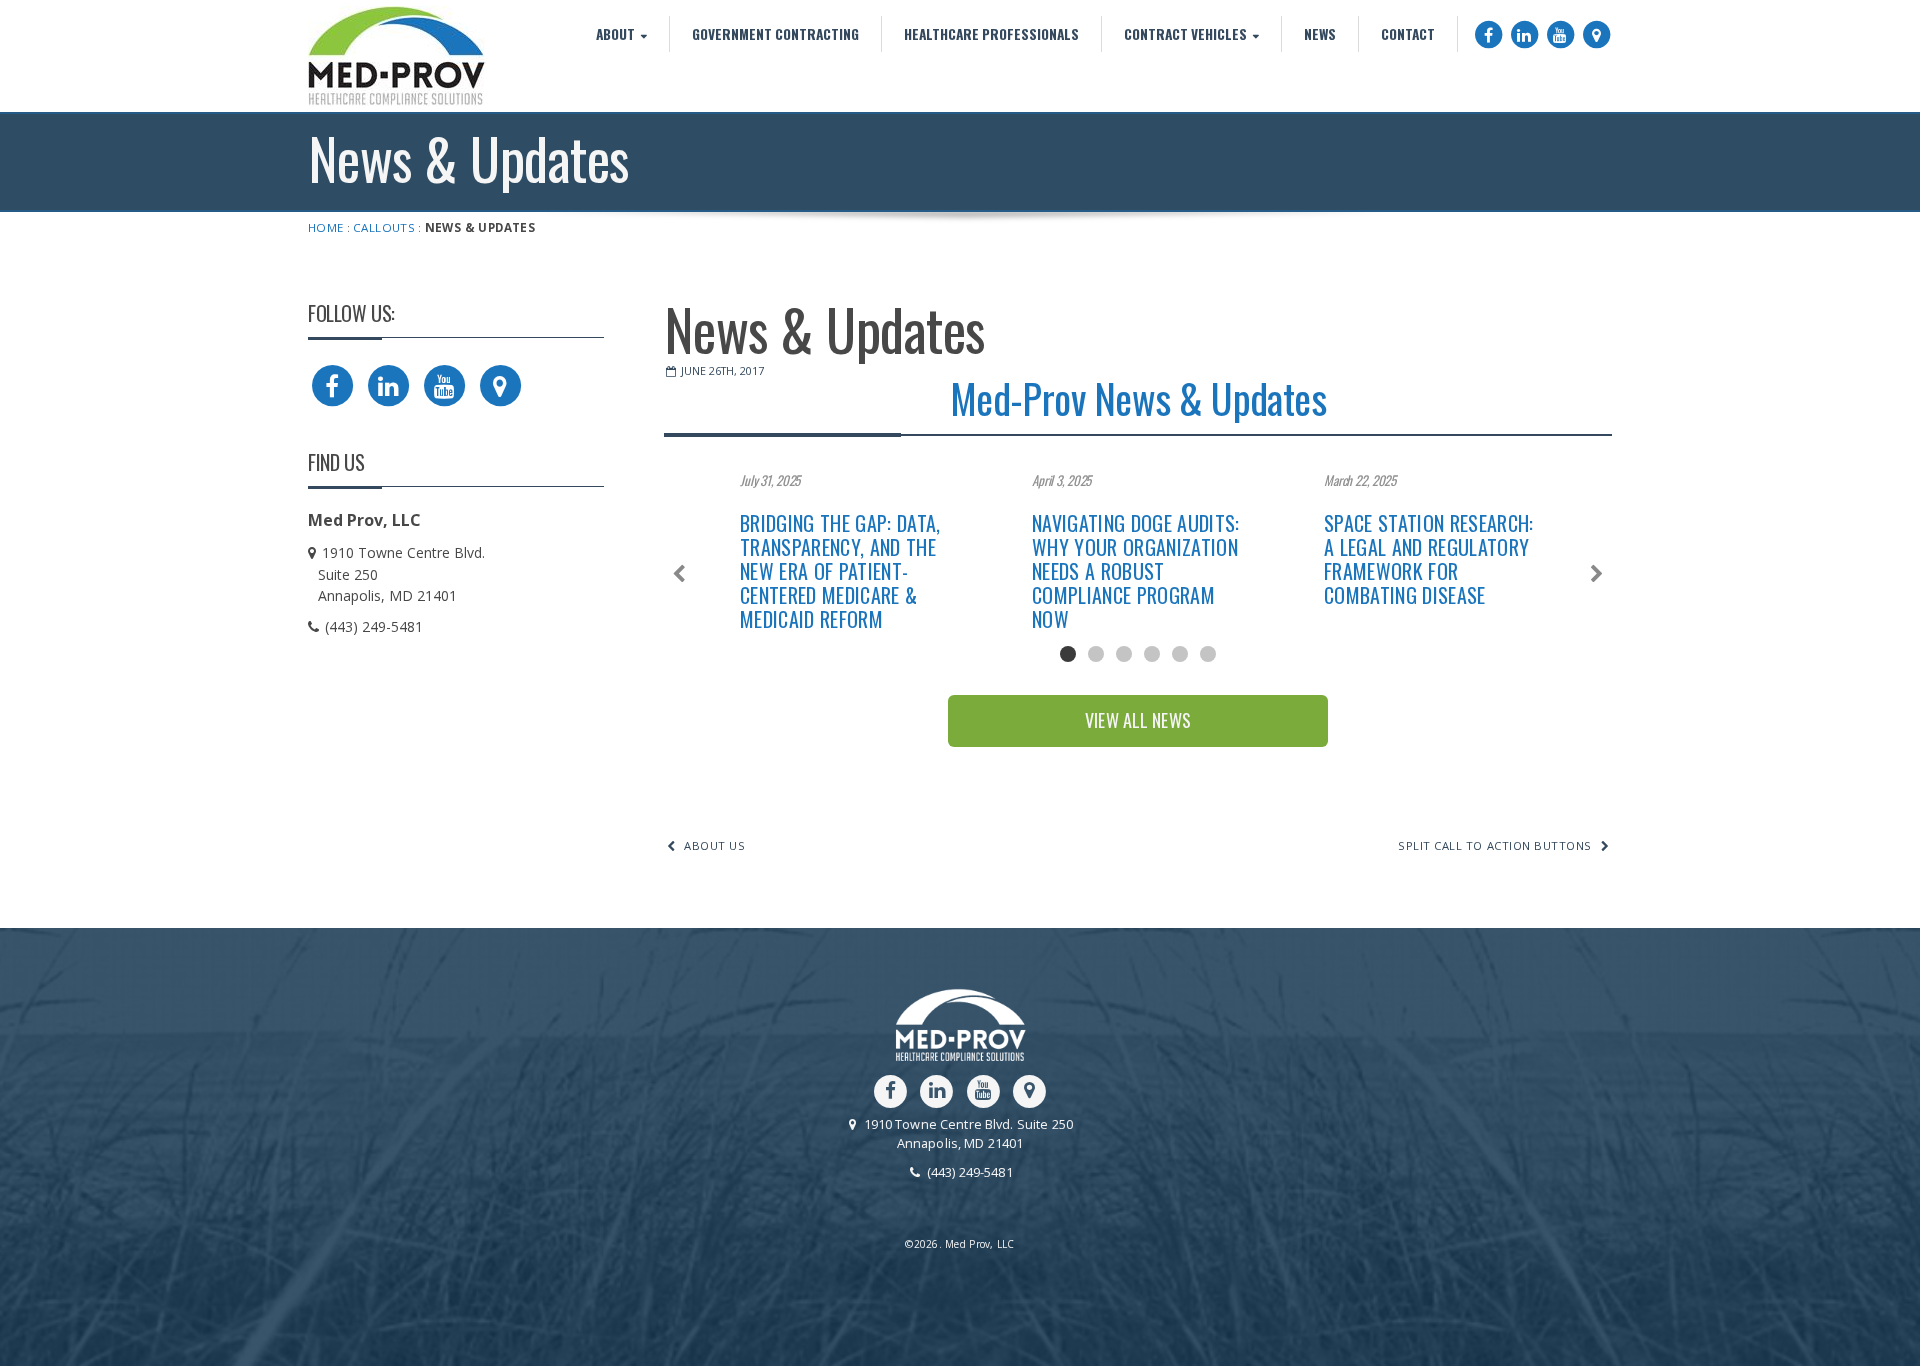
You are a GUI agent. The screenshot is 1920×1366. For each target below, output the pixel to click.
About (615, 34)
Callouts (384, 227)
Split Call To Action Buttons (1495, 845)
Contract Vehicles (1185, 34)
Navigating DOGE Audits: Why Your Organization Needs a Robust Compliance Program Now (1136, 571)
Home (326, 227)
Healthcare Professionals (991, 34)
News (1320, 34)
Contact (1408, 34)
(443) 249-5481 (968, 1173)
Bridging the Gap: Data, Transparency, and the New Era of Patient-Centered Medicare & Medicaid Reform (840, 571)
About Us (714, 845)
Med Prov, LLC (397, 56)
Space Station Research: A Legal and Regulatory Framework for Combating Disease (1429, 559)
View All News (1138, 720)
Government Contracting (775, 34)
